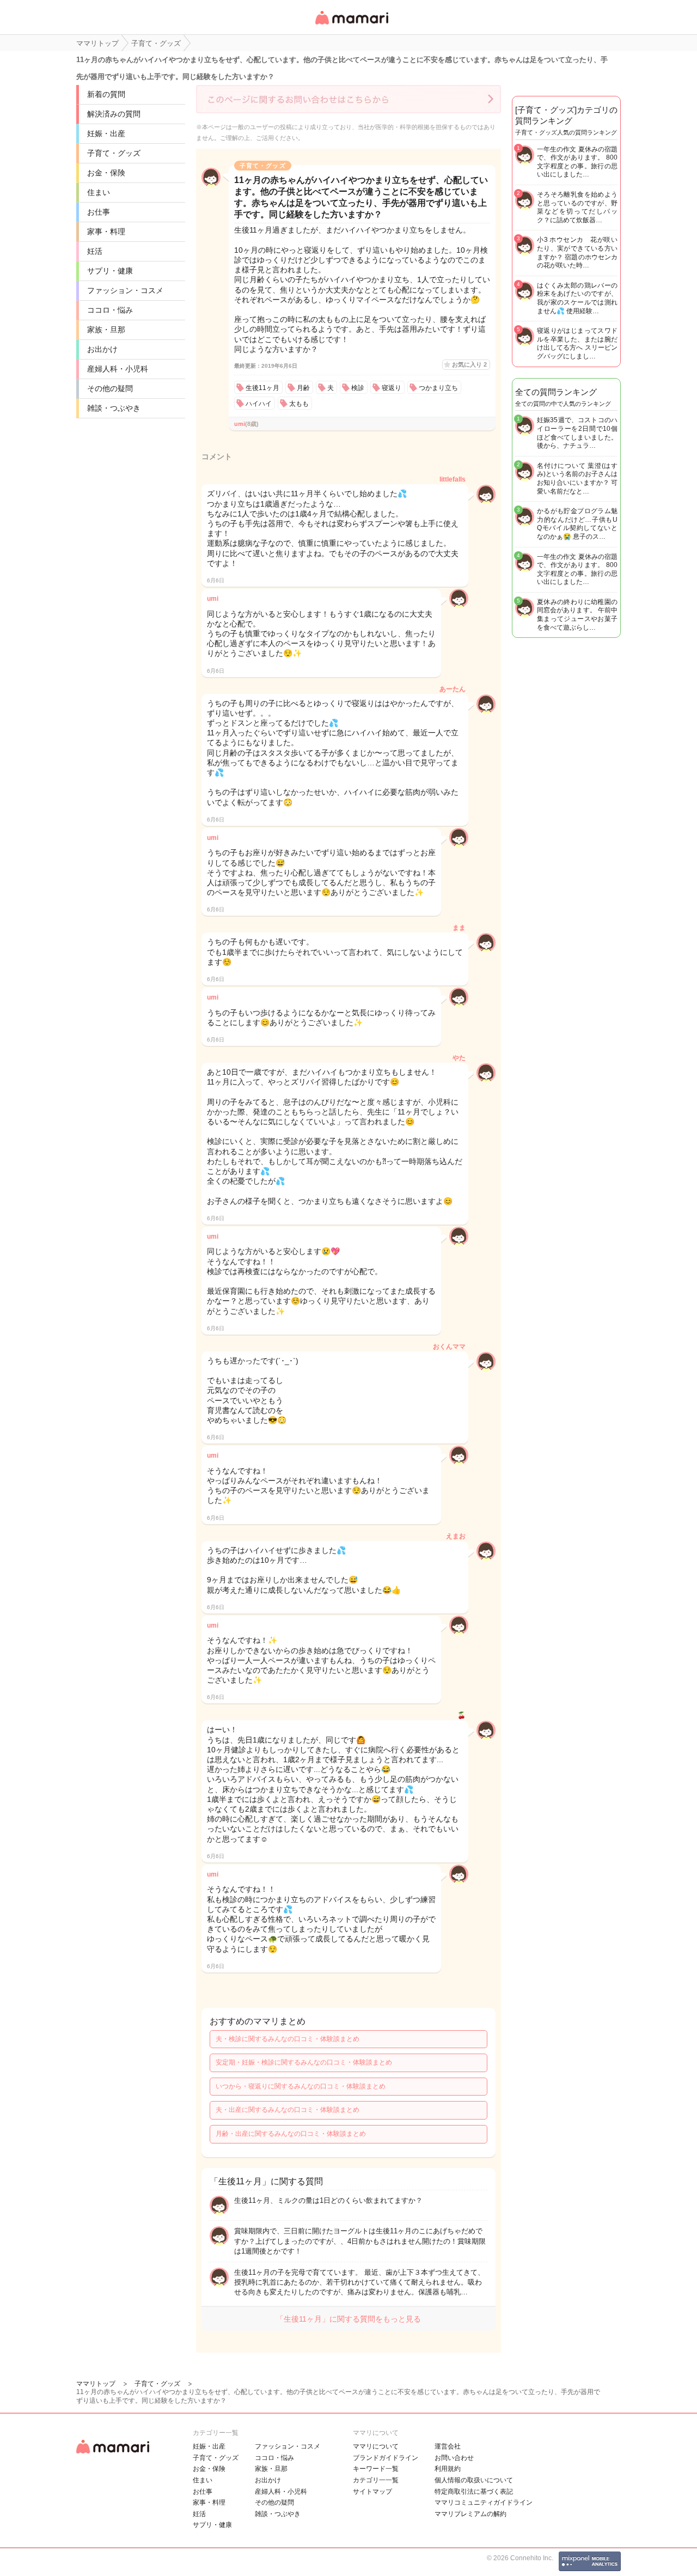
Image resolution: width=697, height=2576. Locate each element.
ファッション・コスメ (125, 290)
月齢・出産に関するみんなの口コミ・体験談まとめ (291, 2134)
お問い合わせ (454, 2458)
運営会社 (448, 2446)
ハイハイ (259, 404)
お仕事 (99, 212)
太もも (299, 404)
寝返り (392, 388)
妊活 (95, 251)
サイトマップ (372, 2492)
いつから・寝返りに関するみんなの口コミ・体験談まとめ (301, 2086)
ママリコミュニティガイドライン (484, 2502)
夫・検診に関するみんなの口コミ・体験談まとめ (288, 2039)
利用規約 (448, 2469)
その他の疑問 (110, 388)
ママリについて (376, 2446)
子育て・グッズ (114, 153)
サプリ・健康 (110, 271)
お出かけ (102, 349)
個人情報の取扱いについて (474, 2480)
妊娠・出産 (106, 133)
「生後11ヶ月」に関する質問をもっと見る (348, 2319)
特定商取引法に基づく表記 (474, 2492)
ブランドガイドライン (386, 2458)
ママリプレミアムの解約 (470, 2514)
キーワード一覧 (376, 2469)
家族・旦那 (106, 330)
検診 (358, 388)
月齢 (303, 388)
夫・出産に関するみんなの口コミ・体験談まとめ (288, 2110)
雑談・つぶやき (114, 408)
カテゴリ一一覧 (376, 2480)
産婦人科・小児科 (118, 369)
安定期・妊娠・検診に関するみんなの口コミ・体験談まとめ (304, 2062)
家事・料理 (106, 232)
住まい (99, 192)
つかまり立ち (438, 388)
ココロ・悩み (110, 310)
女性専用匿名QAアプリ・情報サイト (351, 25)
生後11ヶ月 (262, 388)
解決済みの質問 (114, 114)
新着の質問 (106, 94)
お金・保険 (106, 173)
